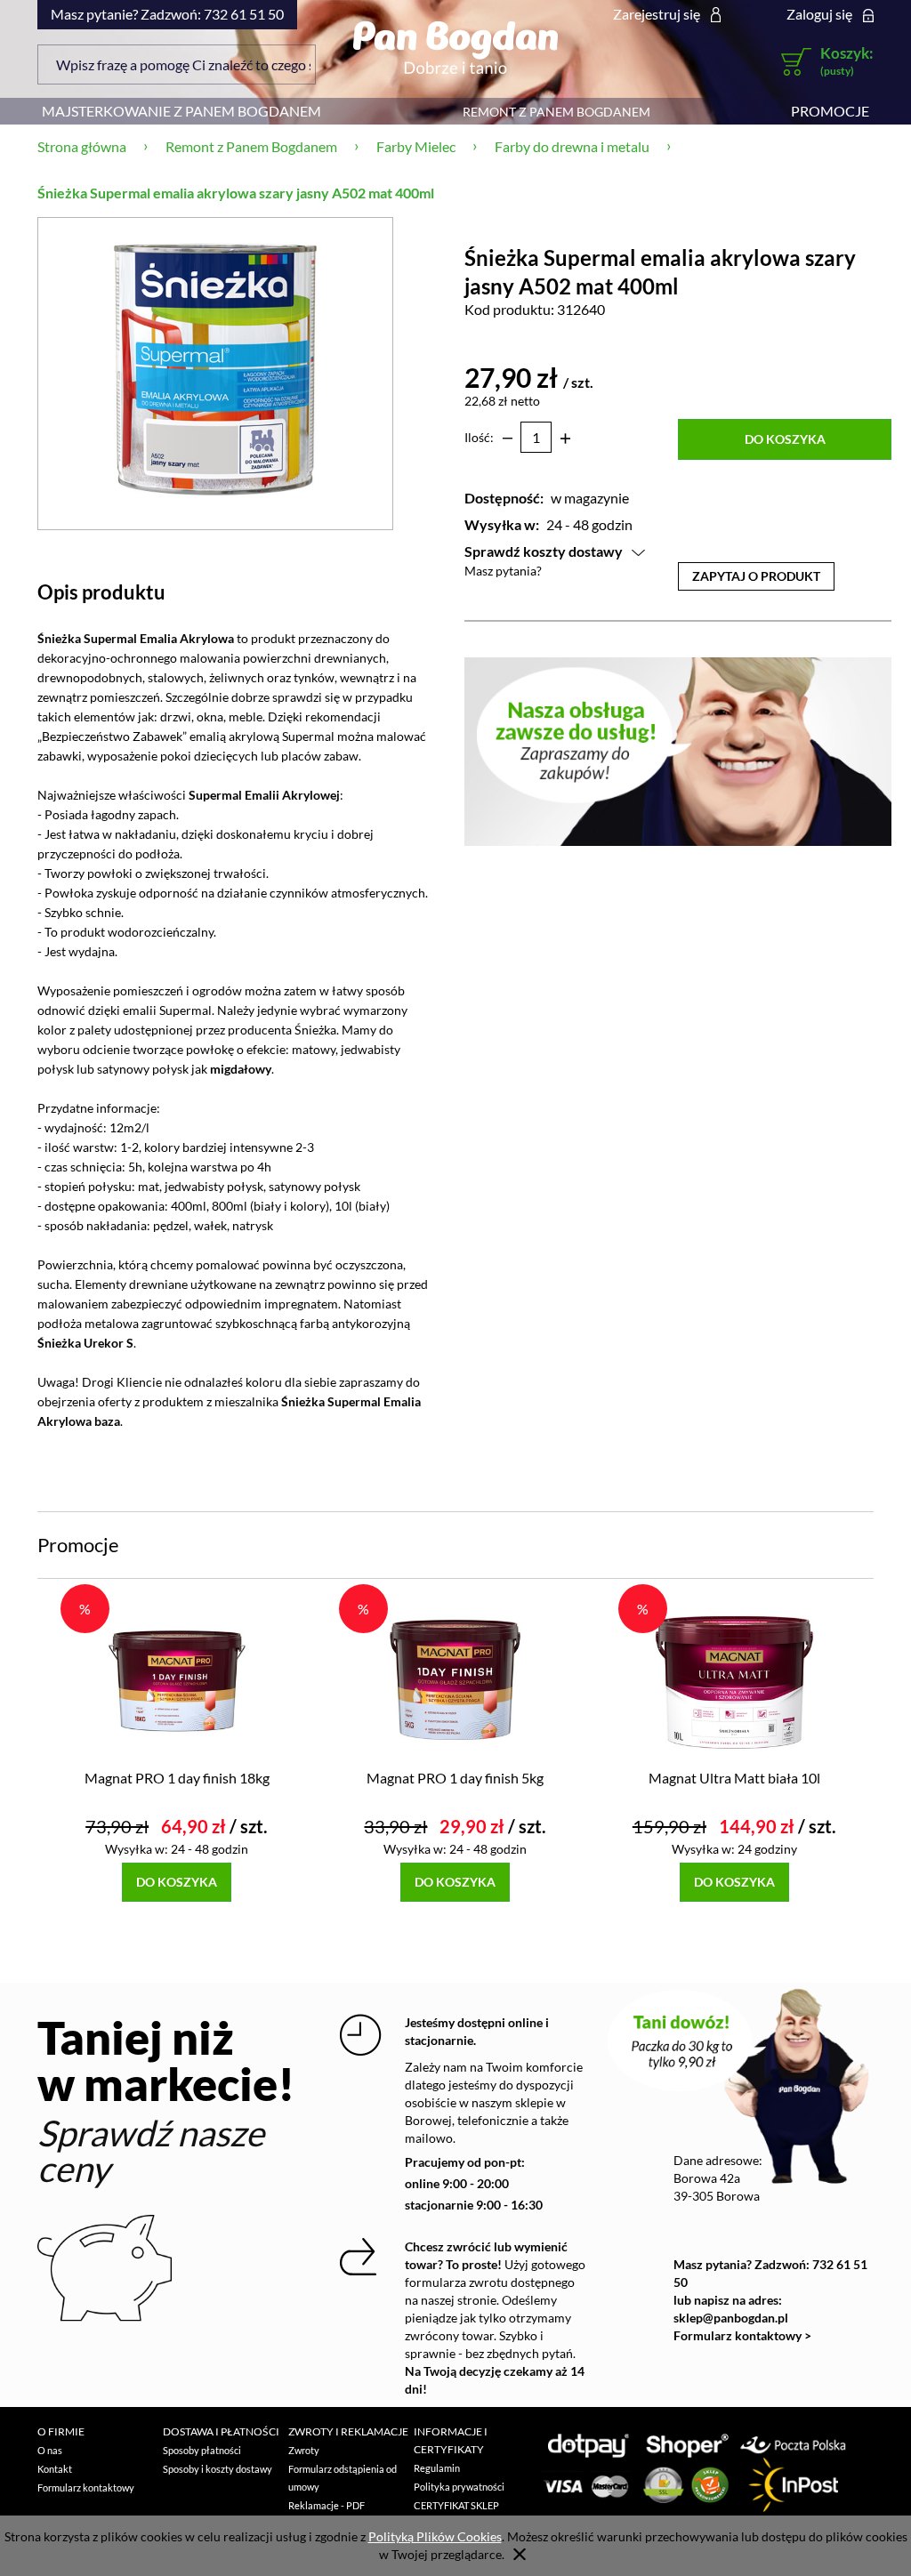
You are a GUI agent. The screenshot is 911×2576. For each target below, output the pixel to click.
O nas (50, 2450)
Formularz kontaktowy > (742, 2335)
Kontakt (55, 2469)
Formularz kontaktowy (86, 2487)
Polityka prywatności (459, 2487)
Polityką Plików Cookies (435, 2536)
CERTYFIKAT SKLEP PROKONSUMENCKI (460, 2514)
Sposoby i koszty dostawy (218, 2469)
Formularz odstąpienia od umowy (343, 2478)
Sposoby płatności (202, 2450)
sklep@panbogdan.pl (731, 2318)
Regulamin (437, 2468)
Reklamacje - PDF (327, 2505)
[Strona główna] (455, 47)
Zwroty (304, 2450)
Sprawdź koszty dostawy (544, 551)
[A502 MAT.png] (215, 373)
